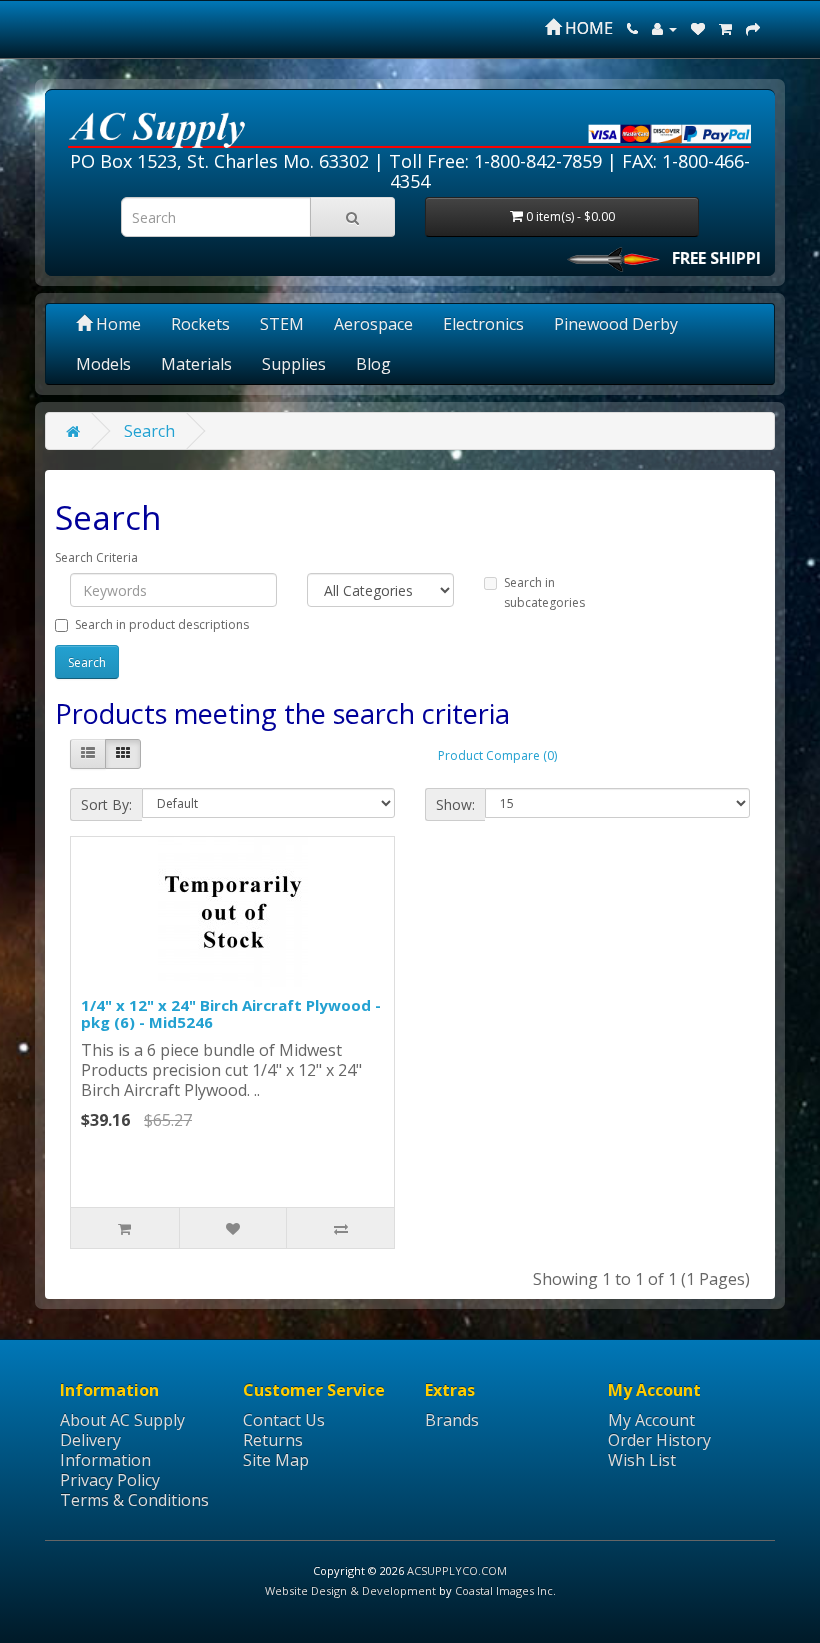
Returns (273, 1440)
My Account (651, 1420)
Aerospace (373, 324)
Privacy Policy (110, 1480)
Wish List (642, 1460)
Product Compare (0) (497, 755)
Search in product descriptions (162, 624)
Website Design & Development (350, 1590)
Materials (196, 364)
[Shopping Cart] (725, 28)
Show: (455, 804)
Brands (452, 1420)
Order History (659, 1440)
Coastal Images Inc (504, 1590)
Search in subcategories (544, 592)
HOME (587, 28)
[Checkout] (753, 28)
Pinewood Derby (616, 324)
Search (149, 431)
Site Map (276, 1460)
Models (103, 364)
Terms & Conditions (134, 1500)
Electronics (483, 324)
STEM (282, 324)
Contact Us (284, 1420)
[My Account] (664, 28)
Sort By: (106, 804)
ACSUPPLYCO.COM (457, 1570)
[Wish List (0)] (698, 28)
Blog (373, 364)
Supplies (294, 364)
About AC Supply (122, 1420)
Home (116, 324)
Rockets (200, 324)
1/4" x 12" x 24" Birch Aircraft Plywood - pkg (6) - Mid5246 (231, 1013)
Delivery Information (105, 1450)
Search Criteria (96, 557)
